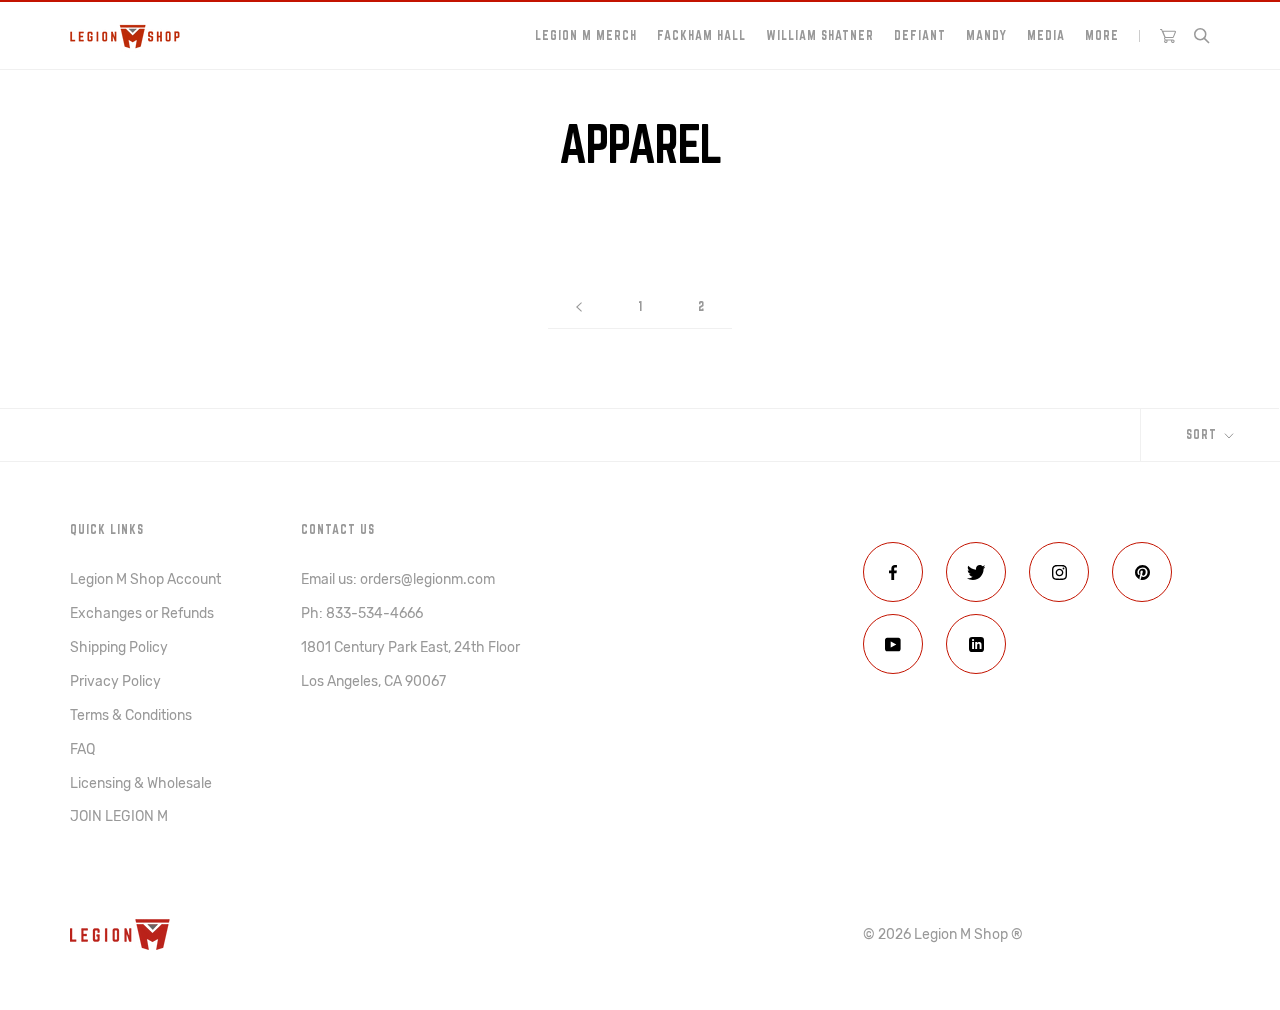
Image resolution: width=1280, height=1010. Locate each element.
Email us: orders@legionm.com (398, 579)
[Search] (1202, 36)
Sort (1203, 434)
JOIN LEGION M (119, 816)
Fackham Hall (701, 35)
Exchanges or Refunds (142, 613)
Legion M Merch (586, 35)
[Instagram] (1059, 572)
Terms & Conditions (131, 715)
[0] (1168, 36)
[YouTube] (893, 644)
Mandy (986, 35)
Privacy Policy (115, 681)
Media (1046, 35)
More (1102, 35)
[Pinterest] (1142, 572)
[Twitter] (976, 572)
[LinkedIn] (976, 644)
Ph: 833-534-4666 (362, 613)
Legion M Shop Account (145, 579)
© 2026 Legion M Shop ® (943, 934)
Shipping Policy (119, 647)
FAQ (82, 749)
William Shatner (820, 35)
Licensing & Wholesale (141, 783)
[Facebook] (893, 572)
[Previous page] (579, 306)
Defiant (920, 35)
